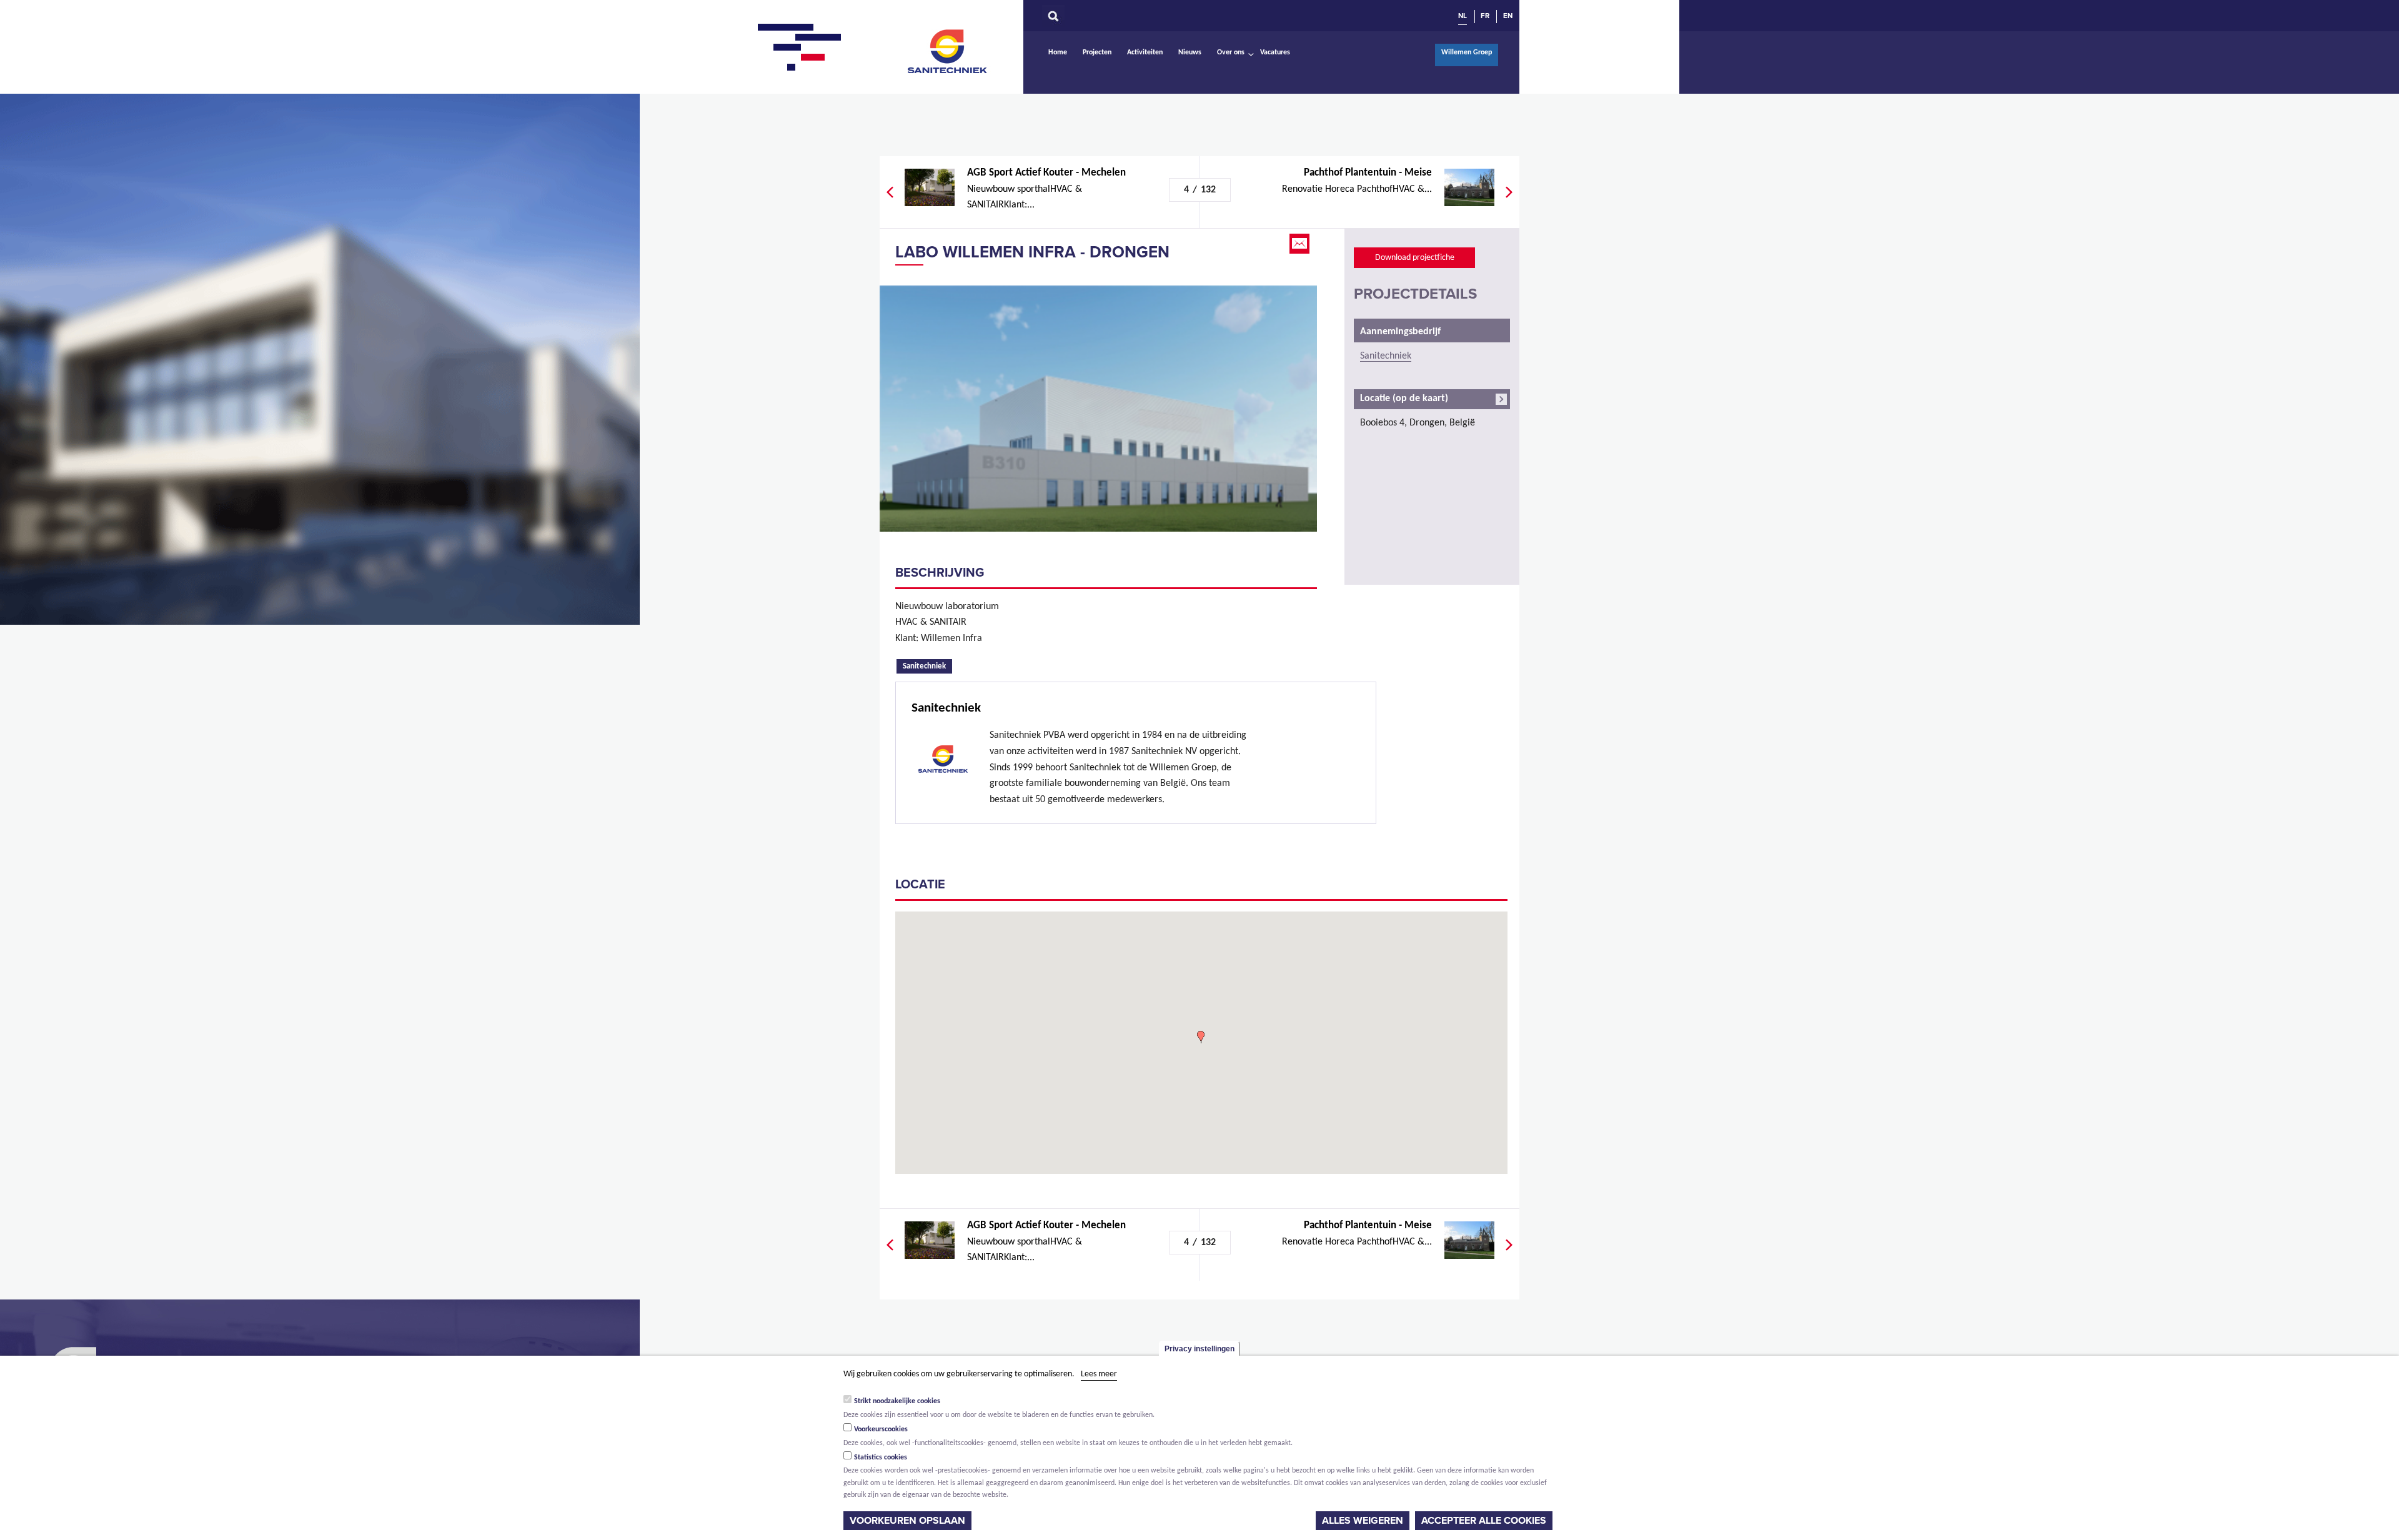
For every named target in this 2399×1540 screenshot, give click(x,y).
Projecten (1097, 52)
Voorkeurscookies (881, 1429)
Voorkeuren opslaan (907, 1521)
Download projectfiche (1415, 258)
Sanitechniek (948, 51)
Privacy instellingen (1199, 1349)
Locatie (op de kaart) (1404, 399)
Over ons (1231, 52)
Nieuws (1190, 52)
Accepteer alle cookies (1484, 1521)
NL (1463, 16)
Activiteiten (1145, 52)
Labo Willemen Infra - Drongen (1032, 252)
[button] (1201, 1037)
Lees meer (1099, 1374)
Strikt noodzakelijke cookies (897, 1401)
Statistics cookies (881, 1458)
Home (1058, 52)
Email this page (1301, 244)
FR (1485, 16)
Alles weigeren (1363, 1521)
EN (1508, 16)
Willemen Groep (1467, 52)
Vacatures (1275, 52)
